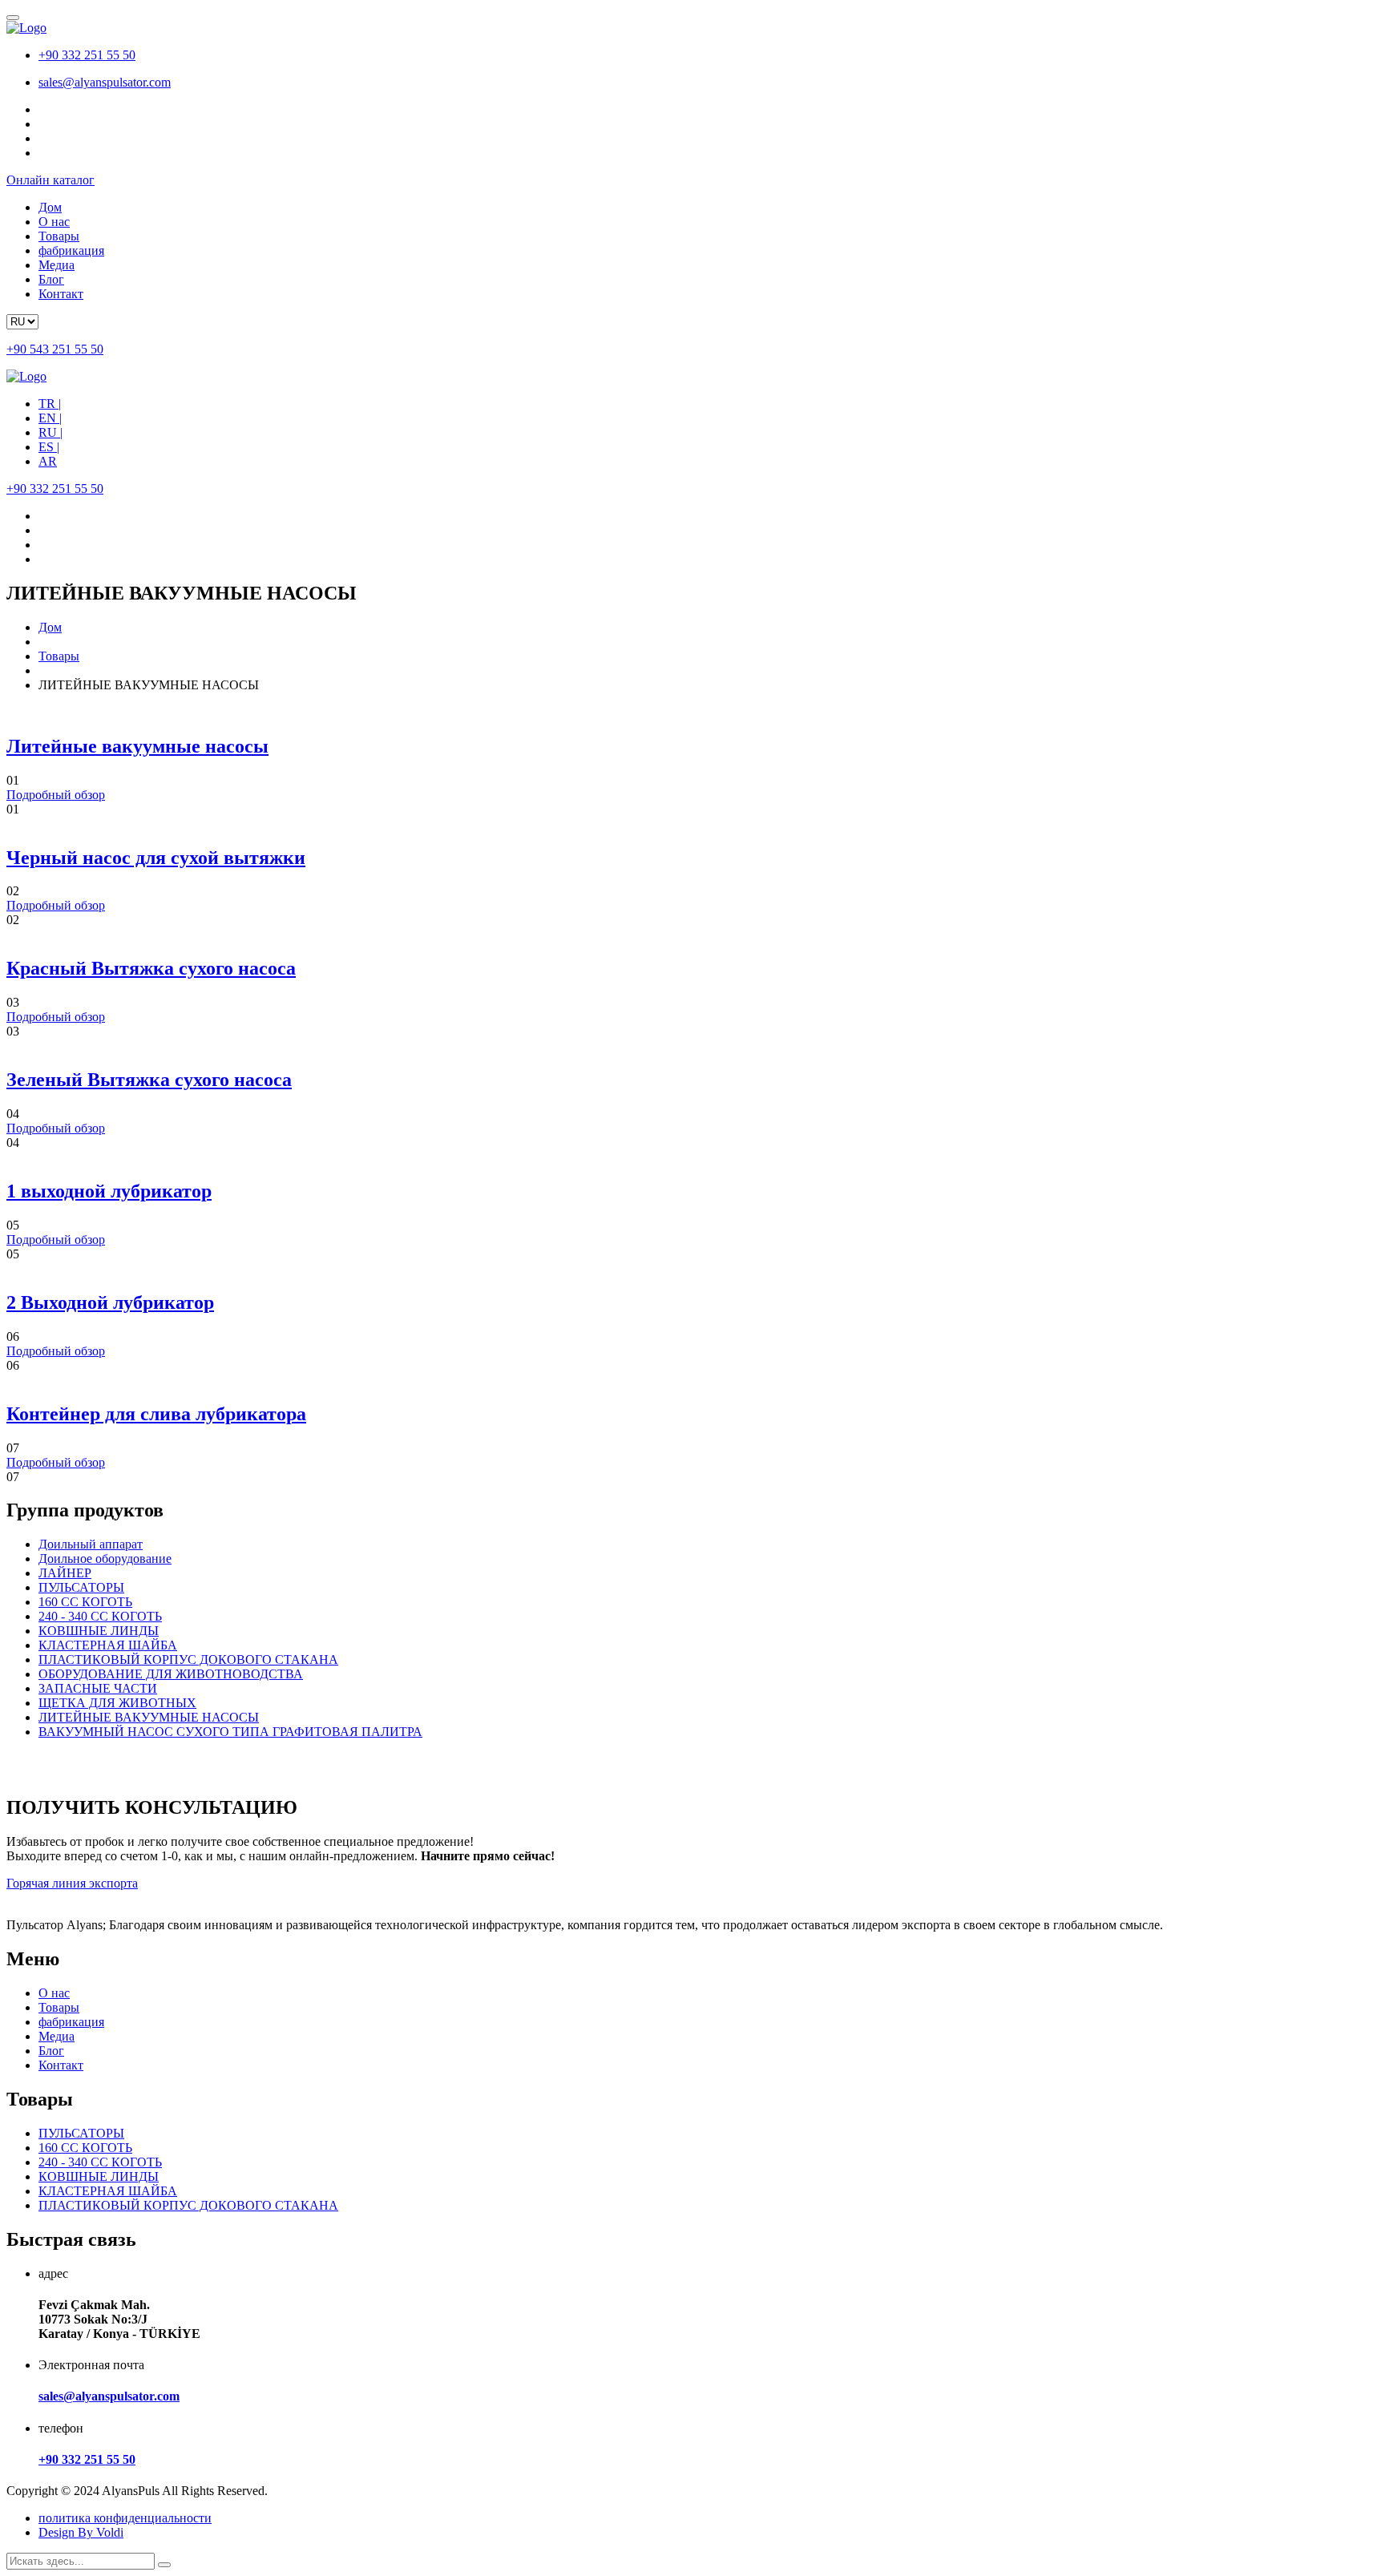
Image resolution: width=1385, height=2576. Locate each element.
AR (48, 461)
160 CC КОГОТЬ (85, 1602)
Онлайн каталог (50, 180)
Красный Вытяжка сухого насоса (151, 968)
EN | (50, 418)
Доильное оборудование (105, 1559)
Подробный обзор (56, 795)
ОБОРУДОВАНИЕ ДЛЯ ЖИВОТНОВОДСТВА (171, 1674)
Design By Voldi (81, 2532)
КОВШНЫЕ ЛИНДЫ (99, 1631)
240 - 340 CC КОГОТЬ (100, 1616)
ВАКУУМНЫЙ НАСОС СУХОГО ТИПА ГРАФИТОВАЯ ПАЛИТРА (230, 1732)
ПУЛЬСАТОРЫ (81, 1587)
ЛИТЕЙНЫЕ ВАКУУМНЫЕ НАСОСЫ (149, 1717)
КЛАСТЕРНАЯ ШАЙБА (108, 1645)
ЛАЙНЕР (65, 1573)
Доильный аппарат (91, 1544)
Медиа (57, 265)
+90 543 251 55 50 (55, 349)
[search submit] (164, 2565)
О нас (54, 222)
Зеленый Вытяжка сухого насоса (149, 1080)
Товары (59, 236)
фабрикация (71, 250)
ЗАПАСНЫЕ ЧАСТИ (98, 1688)
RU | (50, 432)
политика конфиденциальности (125, 2518)
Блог (51, 279)
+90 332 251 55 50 (87, 55)
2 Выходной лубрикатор (110, 1302)
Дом (50, 207)
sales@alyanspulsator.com (105, 82)
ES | (49, 447)
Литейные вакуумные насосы (137, 746)
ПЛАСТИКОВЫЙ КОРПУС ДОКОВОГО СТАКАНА (188, 1659)
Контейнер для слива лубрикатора (156, 1414)
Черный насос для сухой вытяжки (156, 858)
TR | (50, 404)
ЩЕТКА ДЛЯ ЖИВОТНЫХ (117, 1703)
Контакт (61, 294)
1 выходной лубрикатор (109, 1191)
